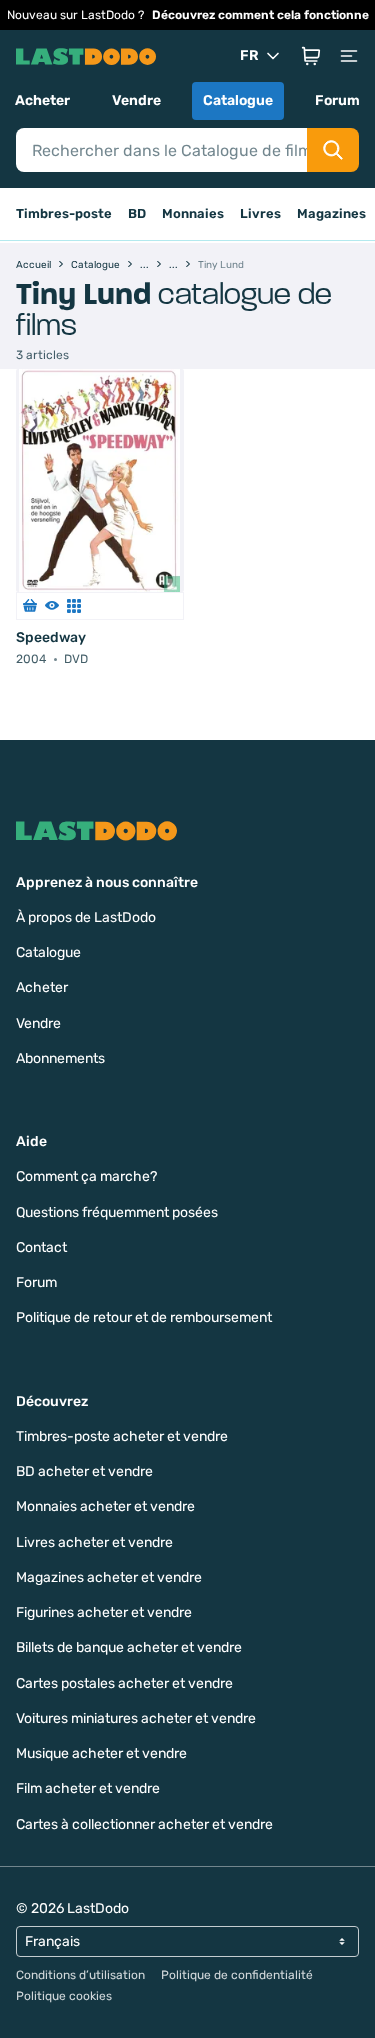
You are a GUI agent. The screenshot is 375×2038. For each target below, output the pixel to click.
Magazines (331, 213)
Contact (41, 1247)
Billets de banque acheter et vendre (129, 1647)
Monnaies (193, 213)
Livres (260, 213)
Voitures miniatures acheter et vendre (136, 1718)
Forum (337, 100)
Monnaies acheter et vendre (105, 1506)
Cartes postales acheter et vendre (124, 1683)
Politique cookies (64, 1996)
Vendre (136, 100)
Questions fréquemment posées (117, 1212)
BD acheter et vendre (84, 1471)
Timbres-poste (64, 213)
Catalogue (238, 100)
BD (137, 213)
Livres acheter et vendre (94, 1542)
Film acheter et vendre (88, 1788)
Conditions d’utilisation (80, 1975)
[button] (311, 56)
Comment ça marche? (86, 1176)
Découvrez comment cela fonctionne (260, 15)
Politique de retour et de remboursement (144, 1317)
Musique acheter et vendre (101, 1753)
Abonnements (60, 1058)
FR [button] (249, 55)
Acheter (42, 100)
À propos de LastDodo (86, 917)
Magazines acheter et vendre (109, 1577)
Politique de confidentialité (237, 1975)
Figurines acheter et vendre (104, 1612)
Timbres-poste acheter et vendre (122, 1436)
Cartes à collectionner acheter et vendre (144, 1824)
